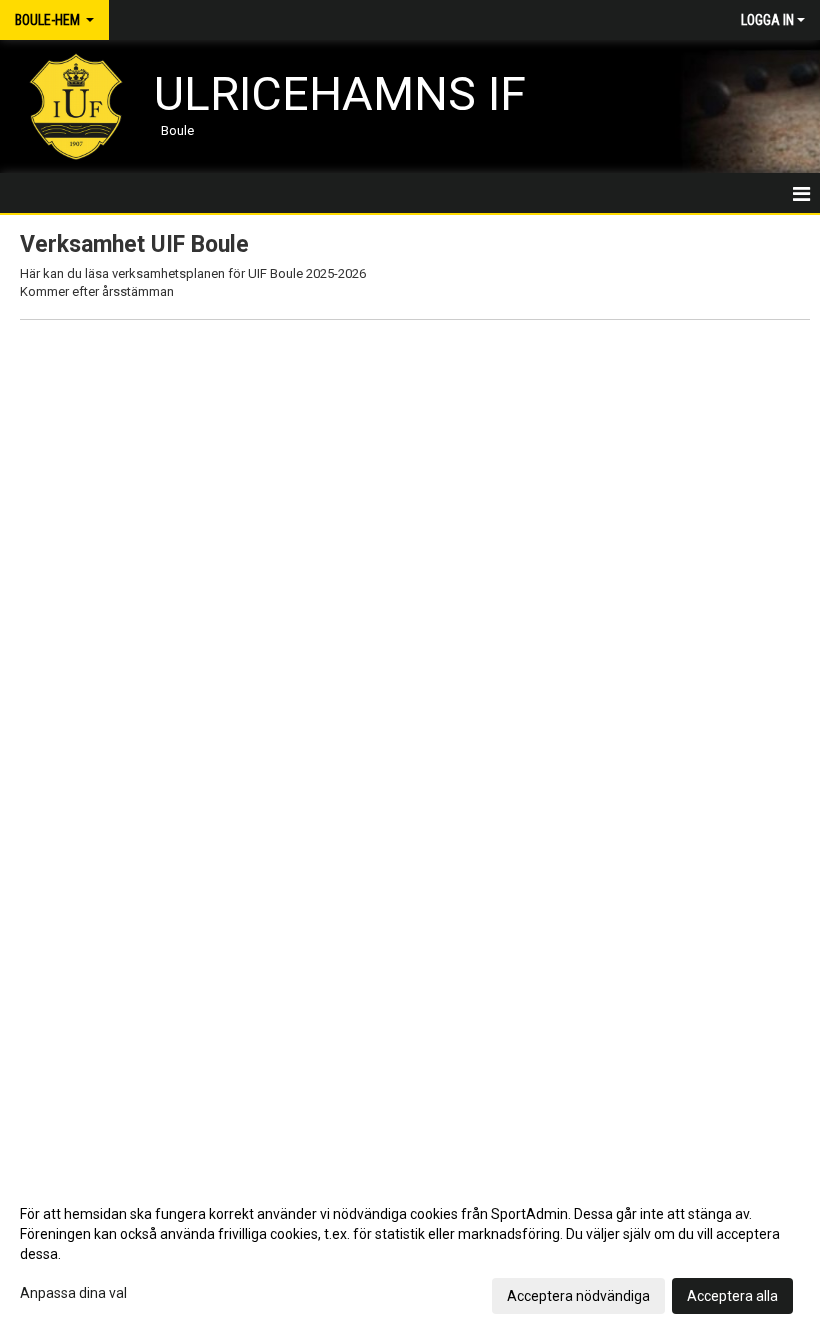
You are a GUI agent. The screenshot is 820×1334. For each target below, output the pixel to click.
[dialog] (410, 1254)
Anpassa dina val (73, 1293)
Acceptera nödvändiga (578, 1296)
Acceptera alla (732, 1296)
